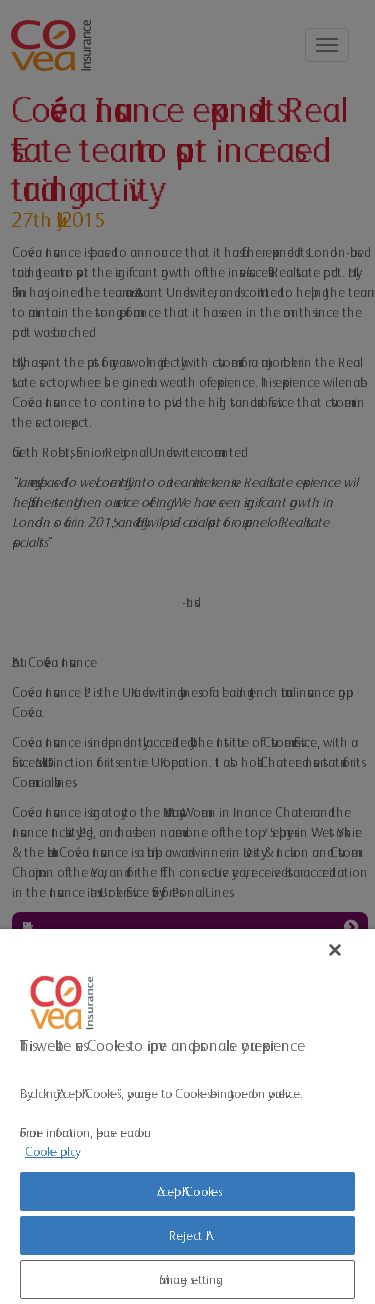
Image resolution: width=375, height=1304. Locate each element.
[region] (187, 1116)
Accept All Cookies (187, 1191)
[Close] (335, 950)
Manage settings (188, 1279)
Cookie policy (50, 1151)
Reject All (187, 1235)
